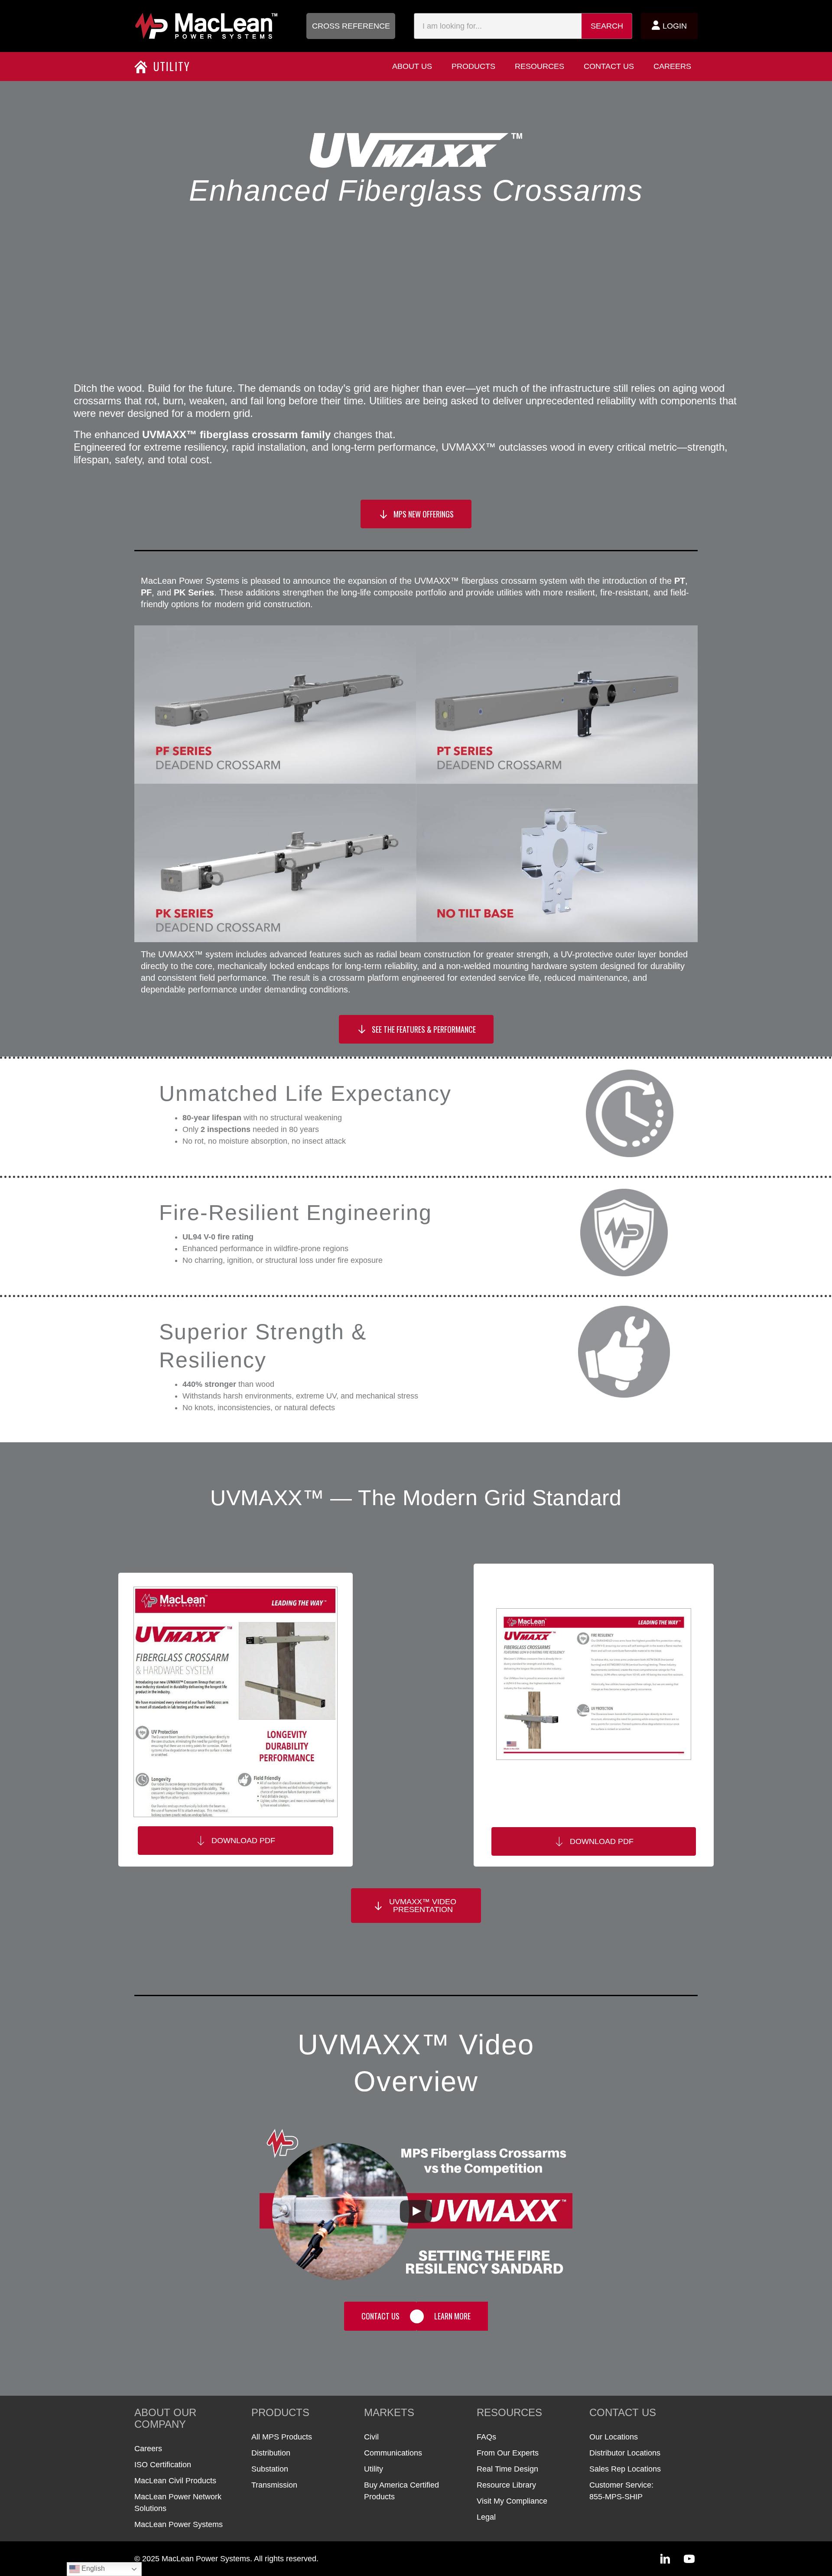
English (92, 2568)
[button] (351, 26)
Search (607, 26)
